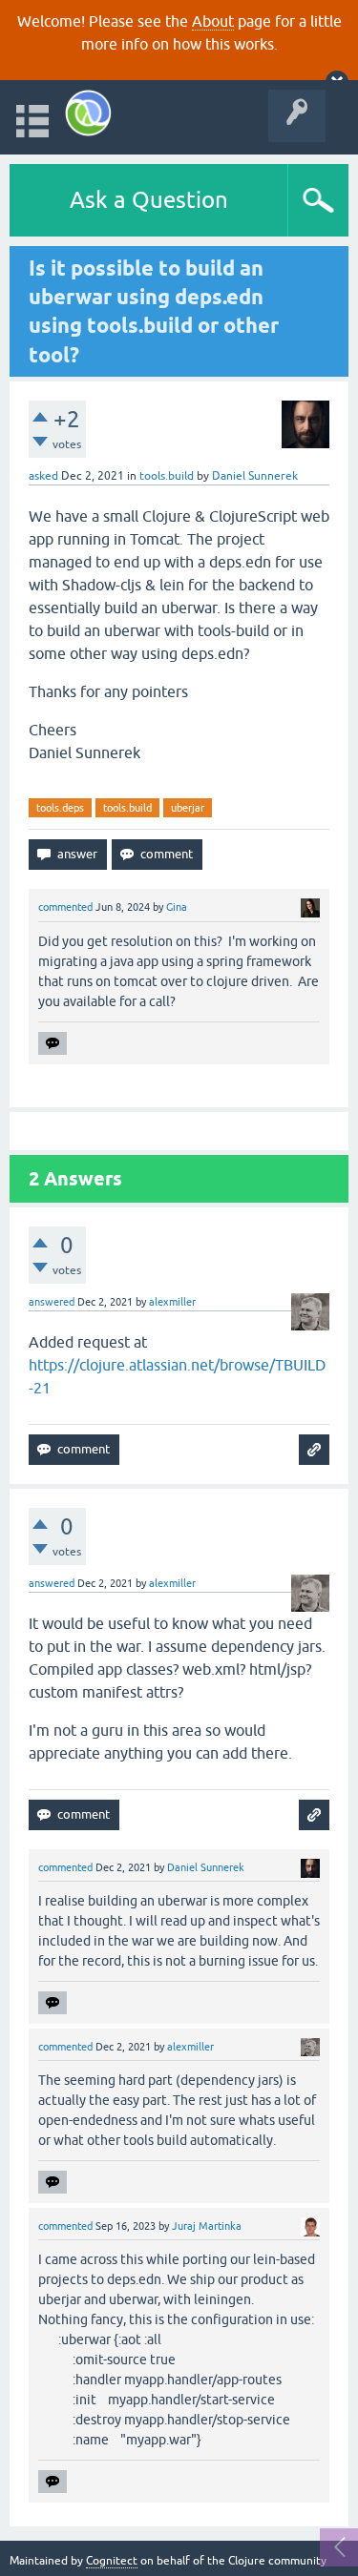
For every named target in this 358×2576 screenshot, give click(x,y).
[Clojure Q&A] (88, 113)
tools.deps (60, 808)
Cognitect (112, 2561)
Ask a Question (149, 200)
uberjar (188, 808)
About (213, 21)
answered (52, 1302)
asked (43, 476)
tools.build (167, 476)
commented (65, 907)
